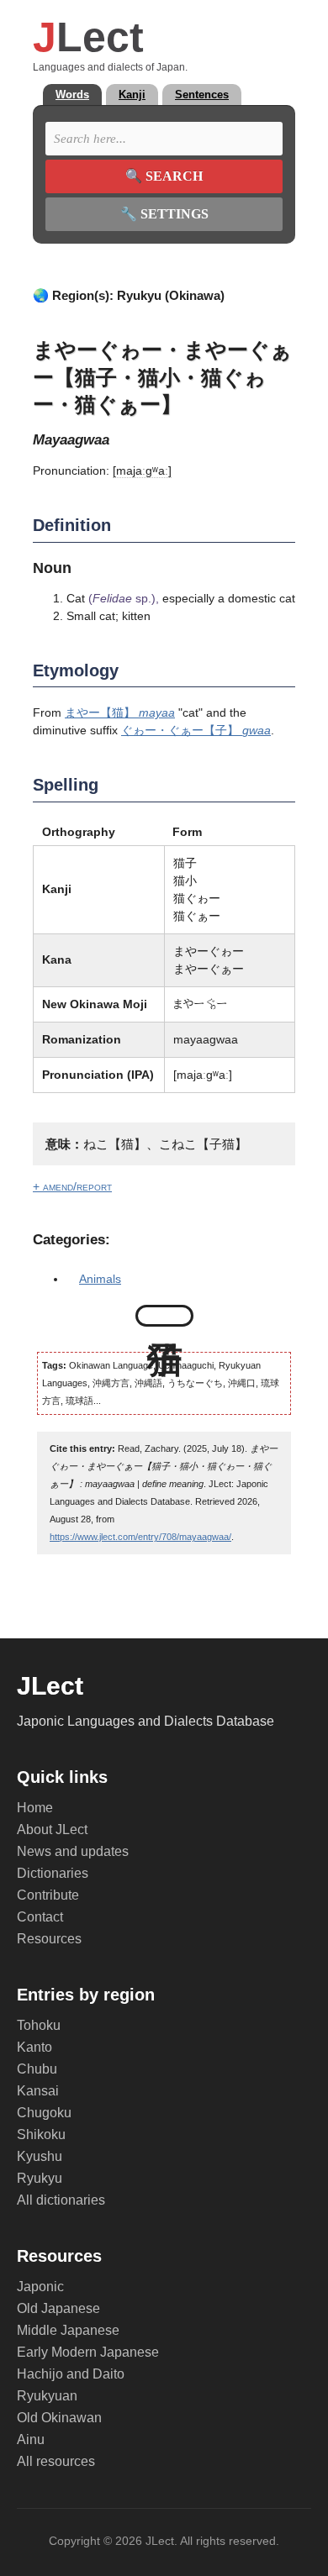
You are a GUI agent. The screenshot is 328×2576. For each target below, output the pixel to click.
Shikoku (41, 2134)
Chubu (37, 2069)
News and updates (73, 1851)
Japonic (40, 2287)
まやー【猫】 (120, 712)
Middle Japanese (68, 2330)
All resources (56, 2461)
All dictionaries (61, 2200)
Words (72, 95)
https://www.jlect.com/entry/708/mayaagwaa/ (140, 1537)
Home (35, 1808)
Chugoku (44, 2113)
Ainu (31, 2439)
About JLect (52, 1829)
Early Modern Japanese (88, 2352)
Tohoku (39, 2025)
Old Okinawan (59, 2418)
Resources (49, 1939)
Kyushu (40, 2156)
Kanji (132, 95)
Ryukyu (40, 2178)
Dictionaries (53, 1873)
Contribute (48, 1895)
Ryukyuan (47, 2396)
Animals (100, 1279)
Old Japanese (58, 2308)
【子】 (196, 730)
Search (164, 176)
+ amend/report (72, 1186)
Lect (88, 37)
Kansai (38, 2091)
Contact (40, 1917)
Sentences (202, 95)
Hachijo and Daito (71, 2374)
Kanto (34, 2047)
